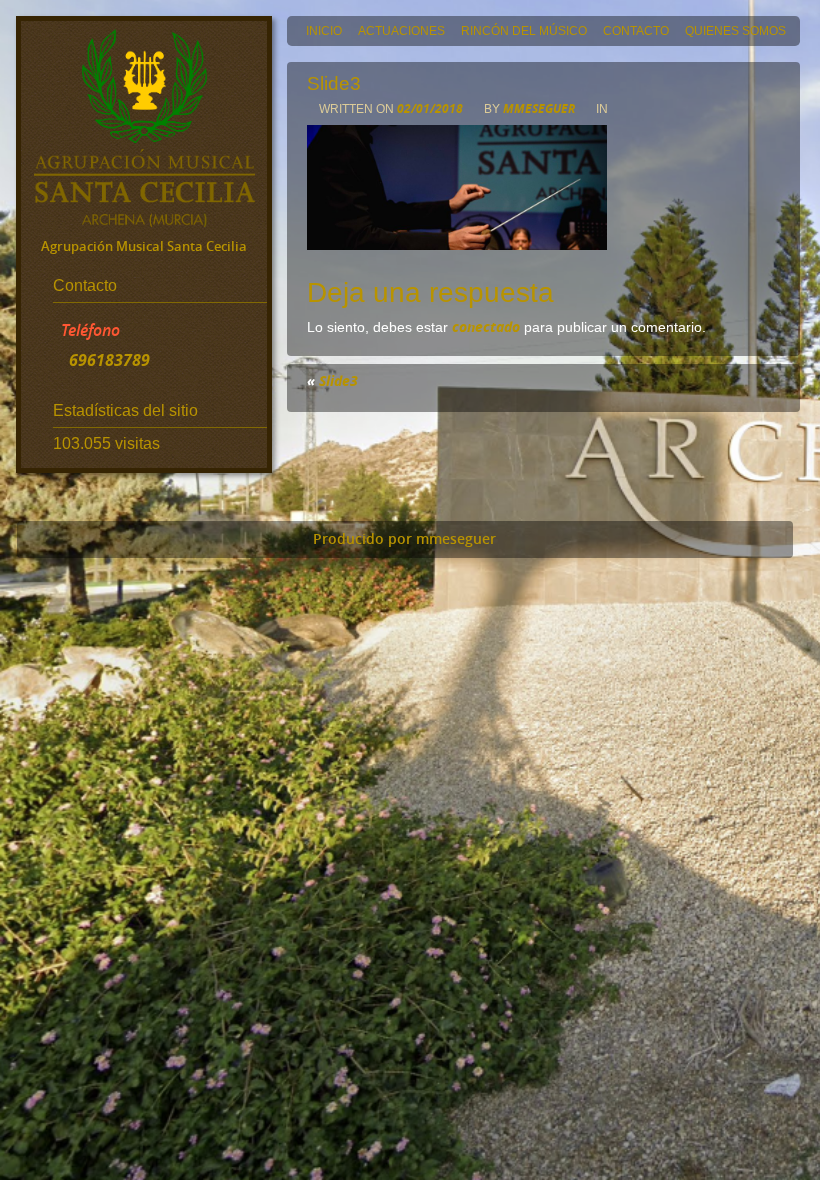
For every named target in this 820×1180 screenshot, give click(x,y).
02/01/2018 (431, 108)
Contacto (636, 31)
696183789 (109, 360)
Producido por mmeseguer (404, 539)
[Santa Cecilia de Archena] (144, 221)
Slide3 (338, 380)
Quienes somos (735, 31)
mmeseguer (539, 108)
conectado (486, 326)
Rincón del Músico (524, 31)
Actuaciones (401, 31)
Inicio (324, 31)
